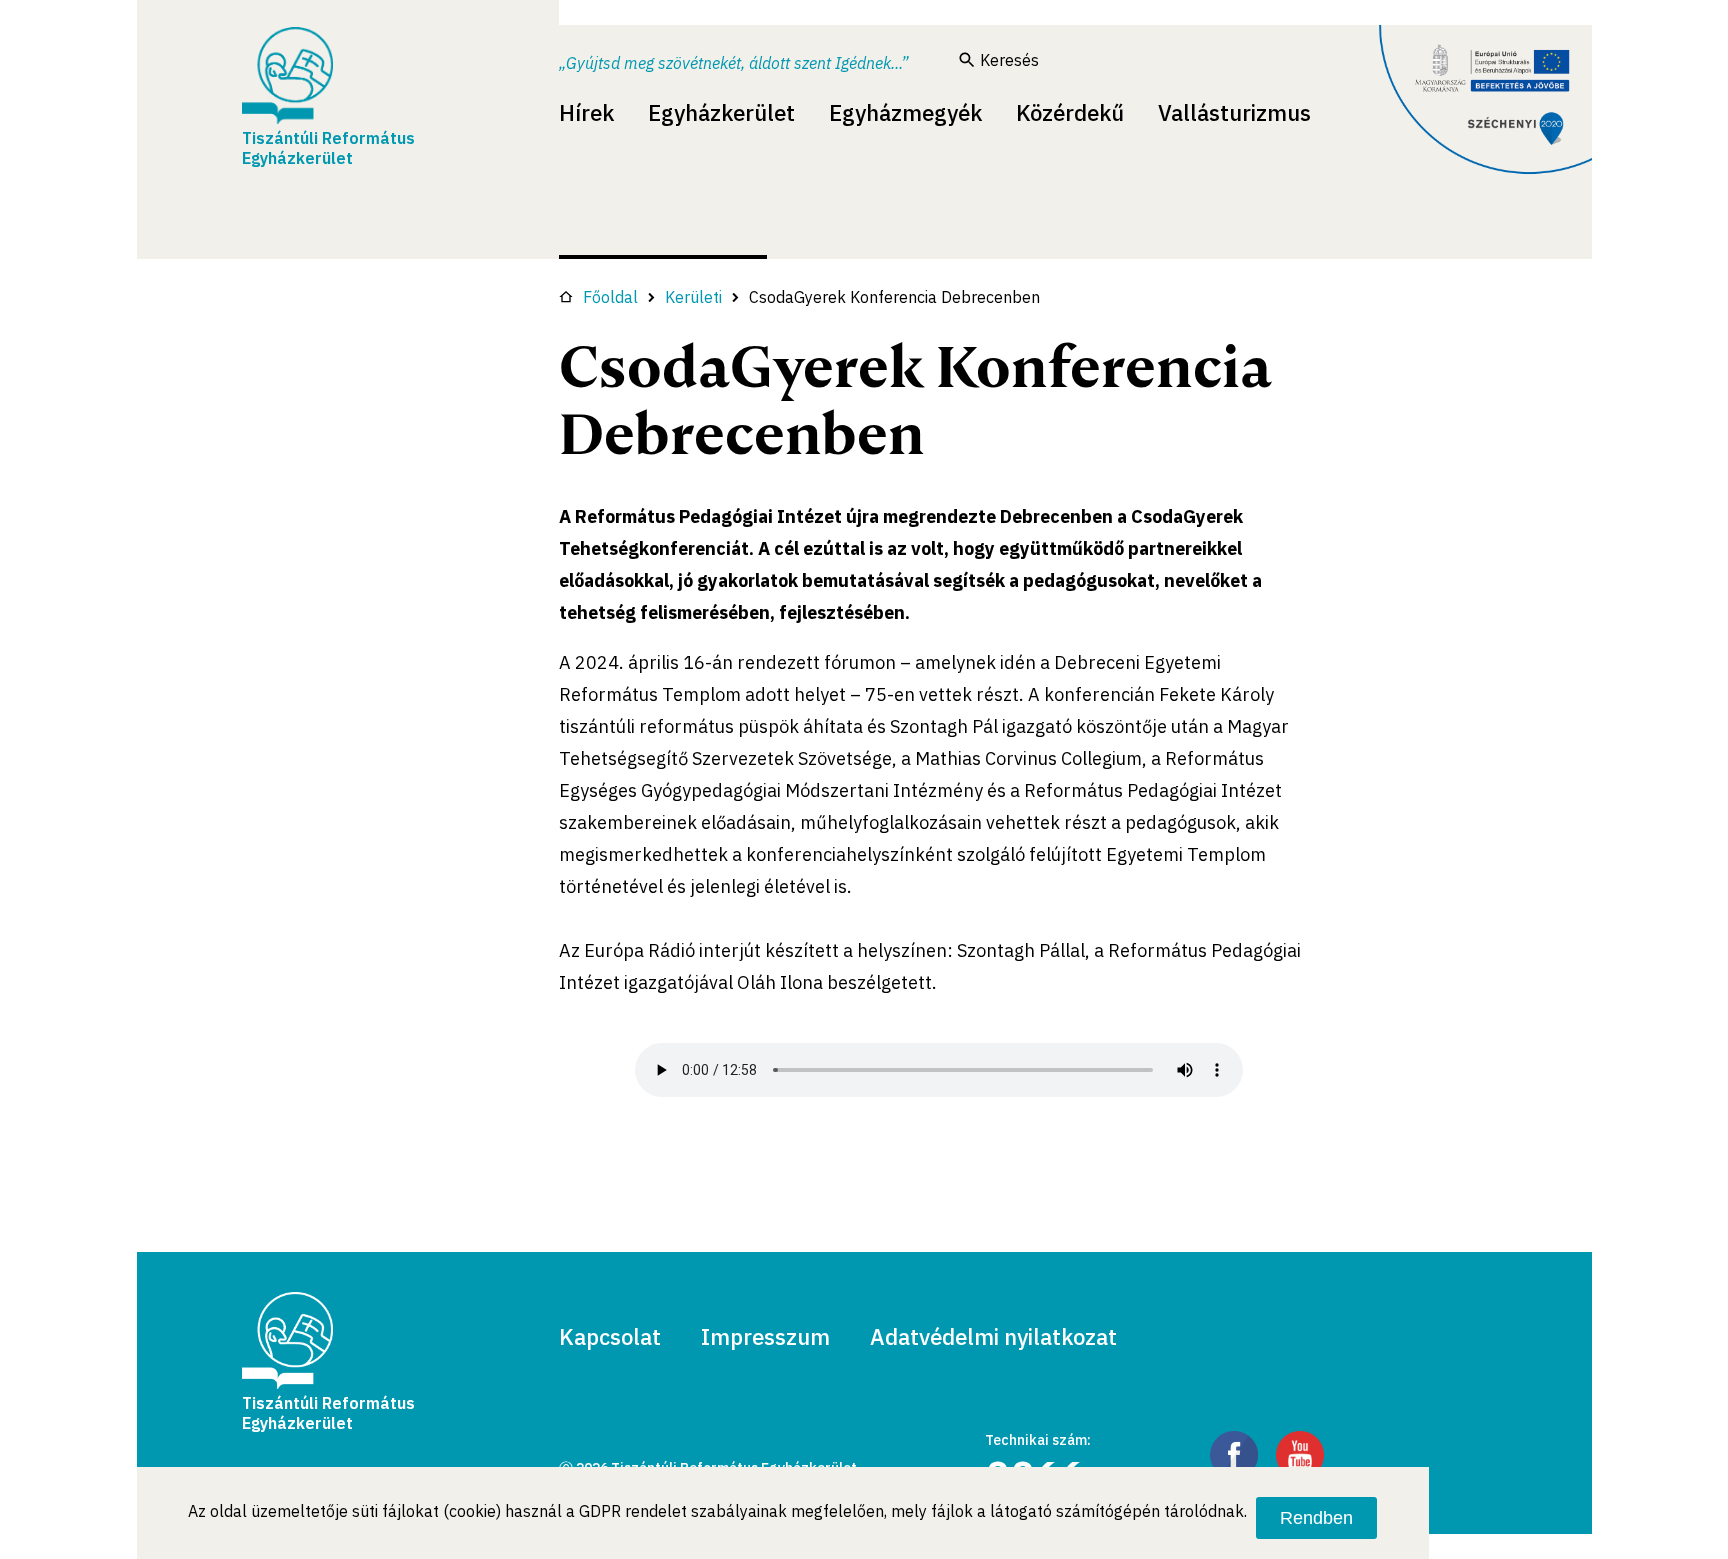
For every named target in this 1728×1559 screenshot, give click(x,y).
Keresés (1009, 60)
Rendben (1316, 1518)
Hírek (586, 112)
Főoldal (610, 297)
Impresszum (765, 1336)
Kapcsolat (610, 1336)
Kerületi (693, 297)
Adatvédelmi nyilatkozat (993, 1336)
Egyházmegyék (905, 112)
